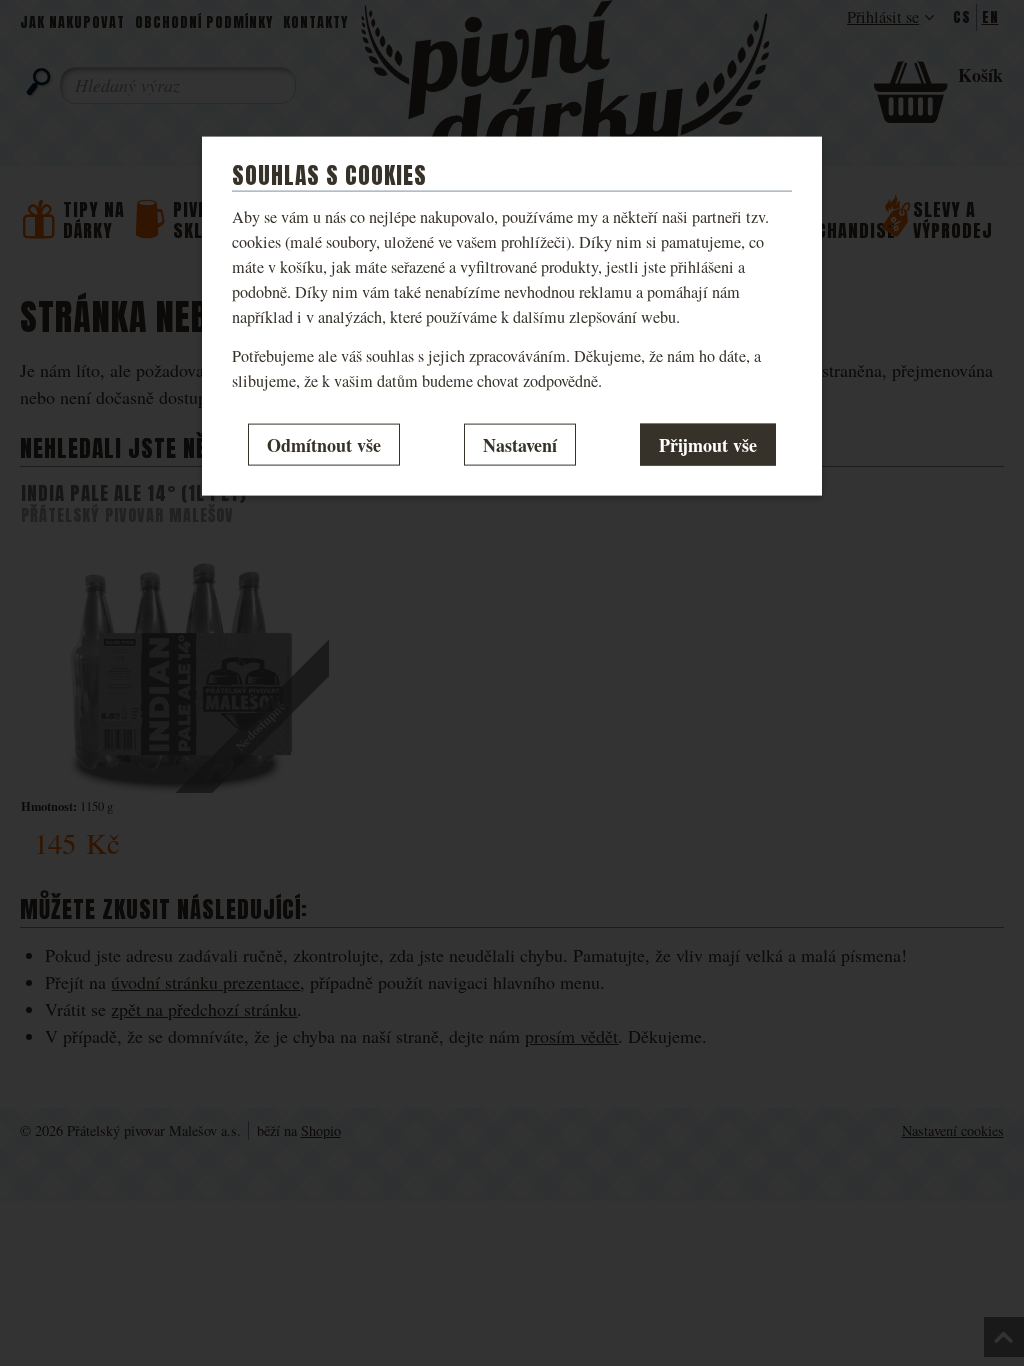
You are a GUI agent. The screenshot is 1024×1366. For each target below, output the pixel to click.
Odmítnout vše (324, 444)
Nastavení (520, 444)
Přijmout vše (708, 444)
